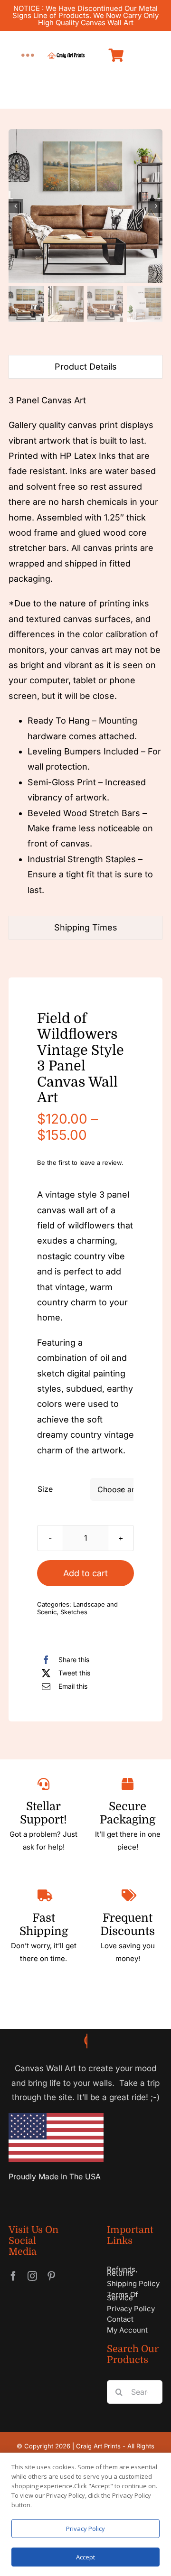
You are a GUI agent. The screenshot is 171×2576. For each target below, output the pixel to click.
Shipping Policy (133, 2283)
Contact (120, 2319)
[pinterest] (51, 2276)
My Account (127, 2330)
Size (45, 1489)
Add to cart (85, 1573)
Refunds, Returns (122, 2271)
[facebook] (13, 2276)
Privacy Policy (131, 2309)
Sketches (74, 1612)
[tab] (85, 367)
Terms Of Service (123, 2296)
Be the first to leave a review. (80, 1162)
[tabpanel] (85, 650)
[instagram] (32, 2276)
